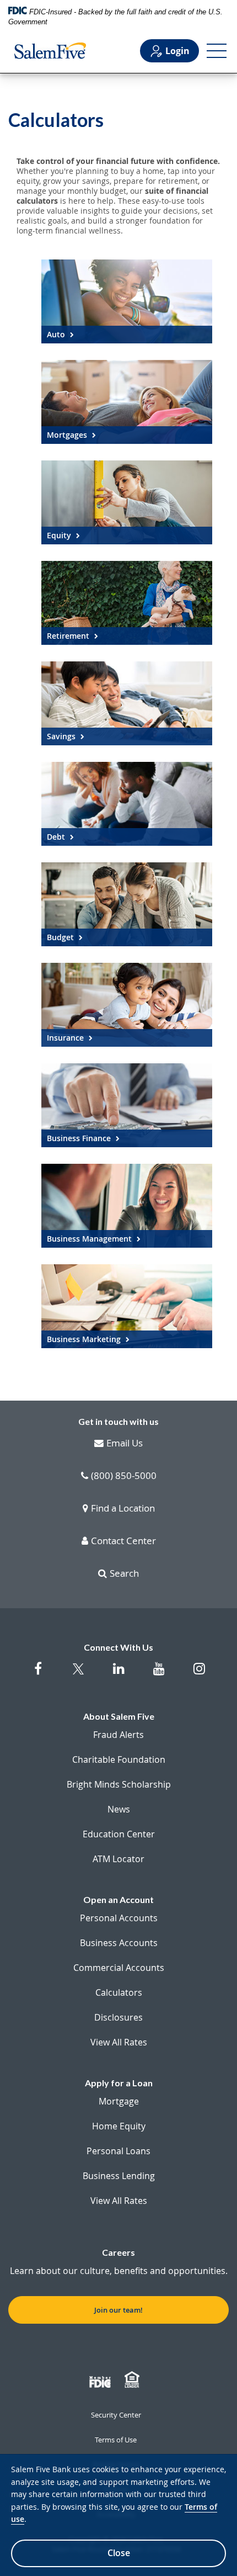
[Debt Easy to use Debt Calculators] (127, 804)
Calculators (119, 1992)
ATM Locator (118, 1859)
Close (119, 2553)
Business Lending (119, 2176)
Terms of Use (116, 2440)
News (119, 1809)
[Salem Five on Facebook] (38, 1674)
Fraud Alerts (118, 1735)
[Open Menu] (217, 51)
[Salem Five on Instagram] (199, 1674)
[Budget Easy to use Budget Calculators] (127, 904)
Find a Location (123, 1509)
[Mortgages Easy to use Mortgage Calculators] (127, 402)
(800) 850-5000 (124, 1476)
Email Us (125, 1444)
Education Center (119, 1834)
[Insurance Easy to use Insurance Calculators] (127, 1005)
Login (177, 51)
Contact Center (123, 1541)
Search (124, 1574)
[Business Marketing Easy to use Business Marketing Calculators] (127, 1306)
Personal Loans (118, 2151)
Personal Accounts (119, 1918)
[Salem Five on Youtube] (159, 1674)
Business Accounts (119, 1943)
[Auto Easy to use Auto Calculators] (127, 301)
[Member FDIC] (101, 2380)
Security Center (116, 2415)
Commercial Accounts (119, 1968)
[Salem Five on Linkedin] (119, 1674)
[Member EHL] (133, 2380)
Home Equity (119, 2126)
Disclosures (118, 2017)
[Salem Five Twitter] (79, 1676)
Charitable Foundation (119, 1759)
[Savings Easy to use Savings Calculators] (127, 703)
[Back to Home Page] (50, 51)
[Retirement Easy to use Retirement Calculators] (127, 603)
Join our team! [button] (118, 2310)
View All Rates (119, 2042)
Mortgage (119, 2101)
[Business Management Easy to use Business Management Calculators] (127, 1206)
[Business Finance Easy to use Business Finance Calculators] (127, 1105)
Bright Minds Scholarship (119, 1784)
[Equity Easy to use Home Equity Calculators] (127, 502)
